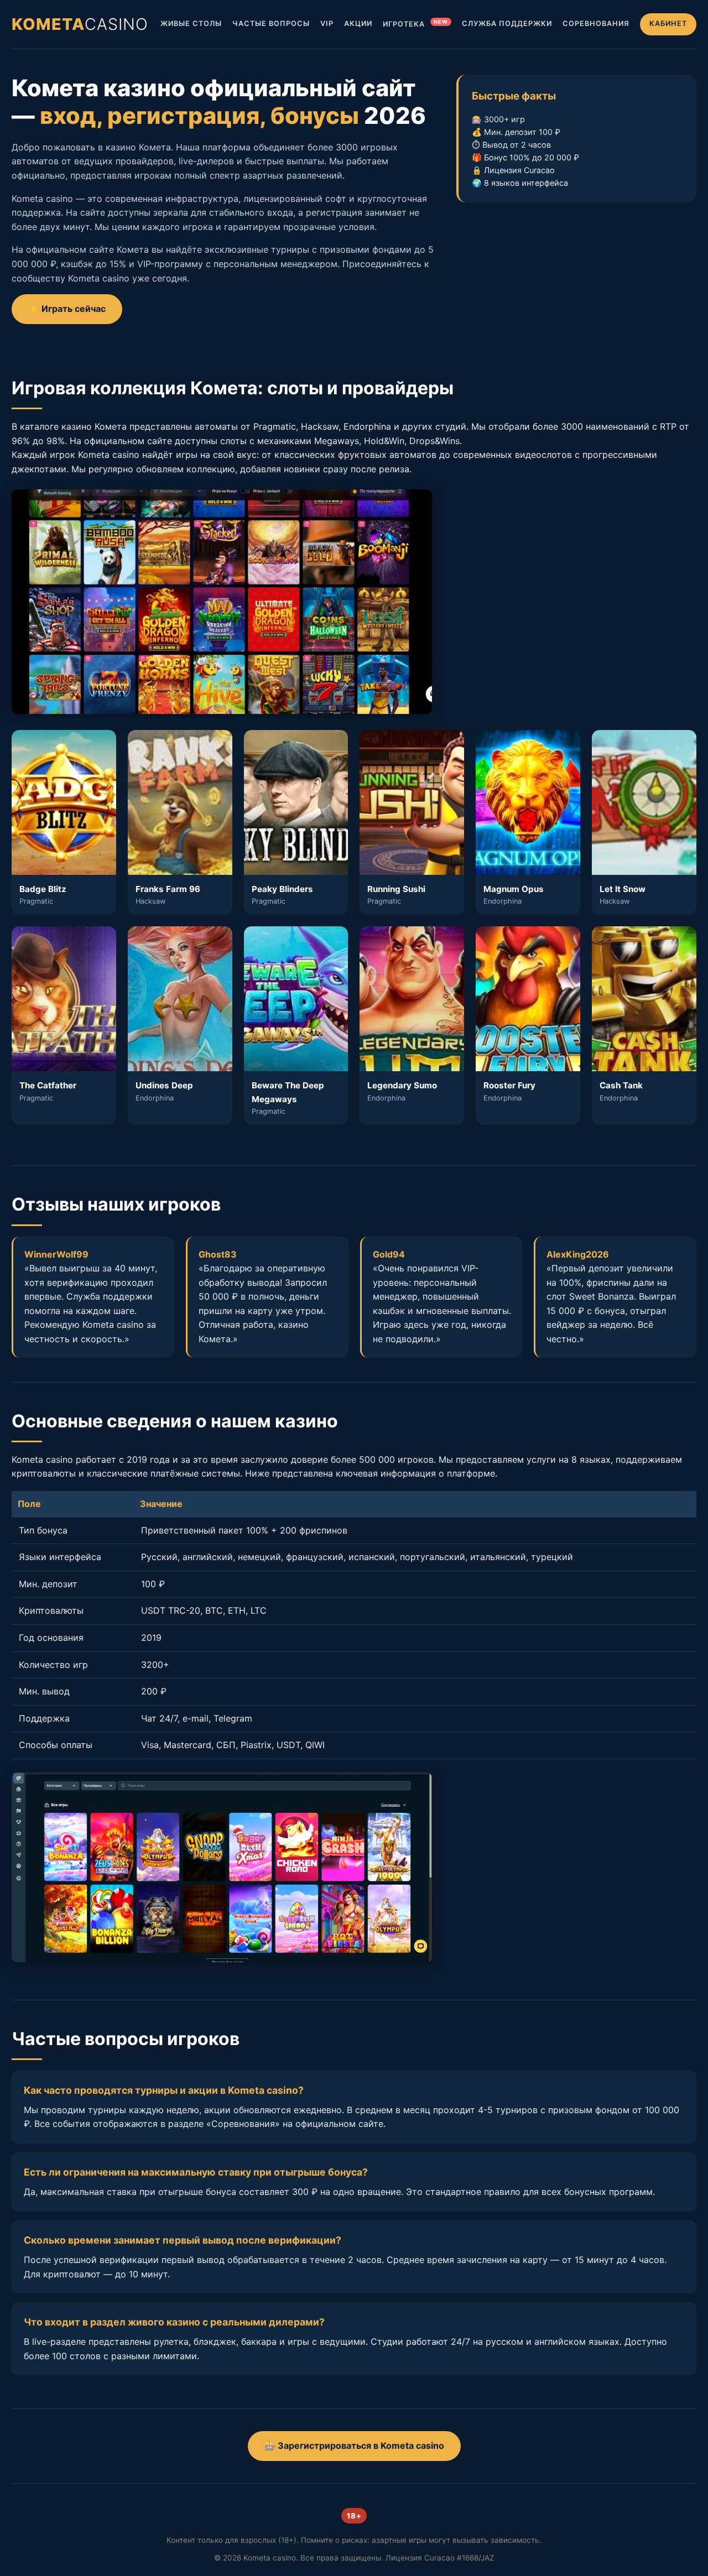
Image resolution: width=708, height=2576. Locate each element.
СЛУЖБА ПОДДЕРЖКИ (507, 24)
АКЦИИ (358, 24)
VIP (327, 24)
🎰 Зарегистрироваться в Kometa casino (354, 2445)
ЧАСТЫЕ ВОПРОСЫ (271, 24)
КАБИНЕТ (668, 24)
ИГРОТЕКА (415, 24)
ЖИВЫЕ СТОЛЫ (191, 24)
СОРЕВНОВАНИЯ (596, 24)
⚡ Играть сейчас (67, 309)
